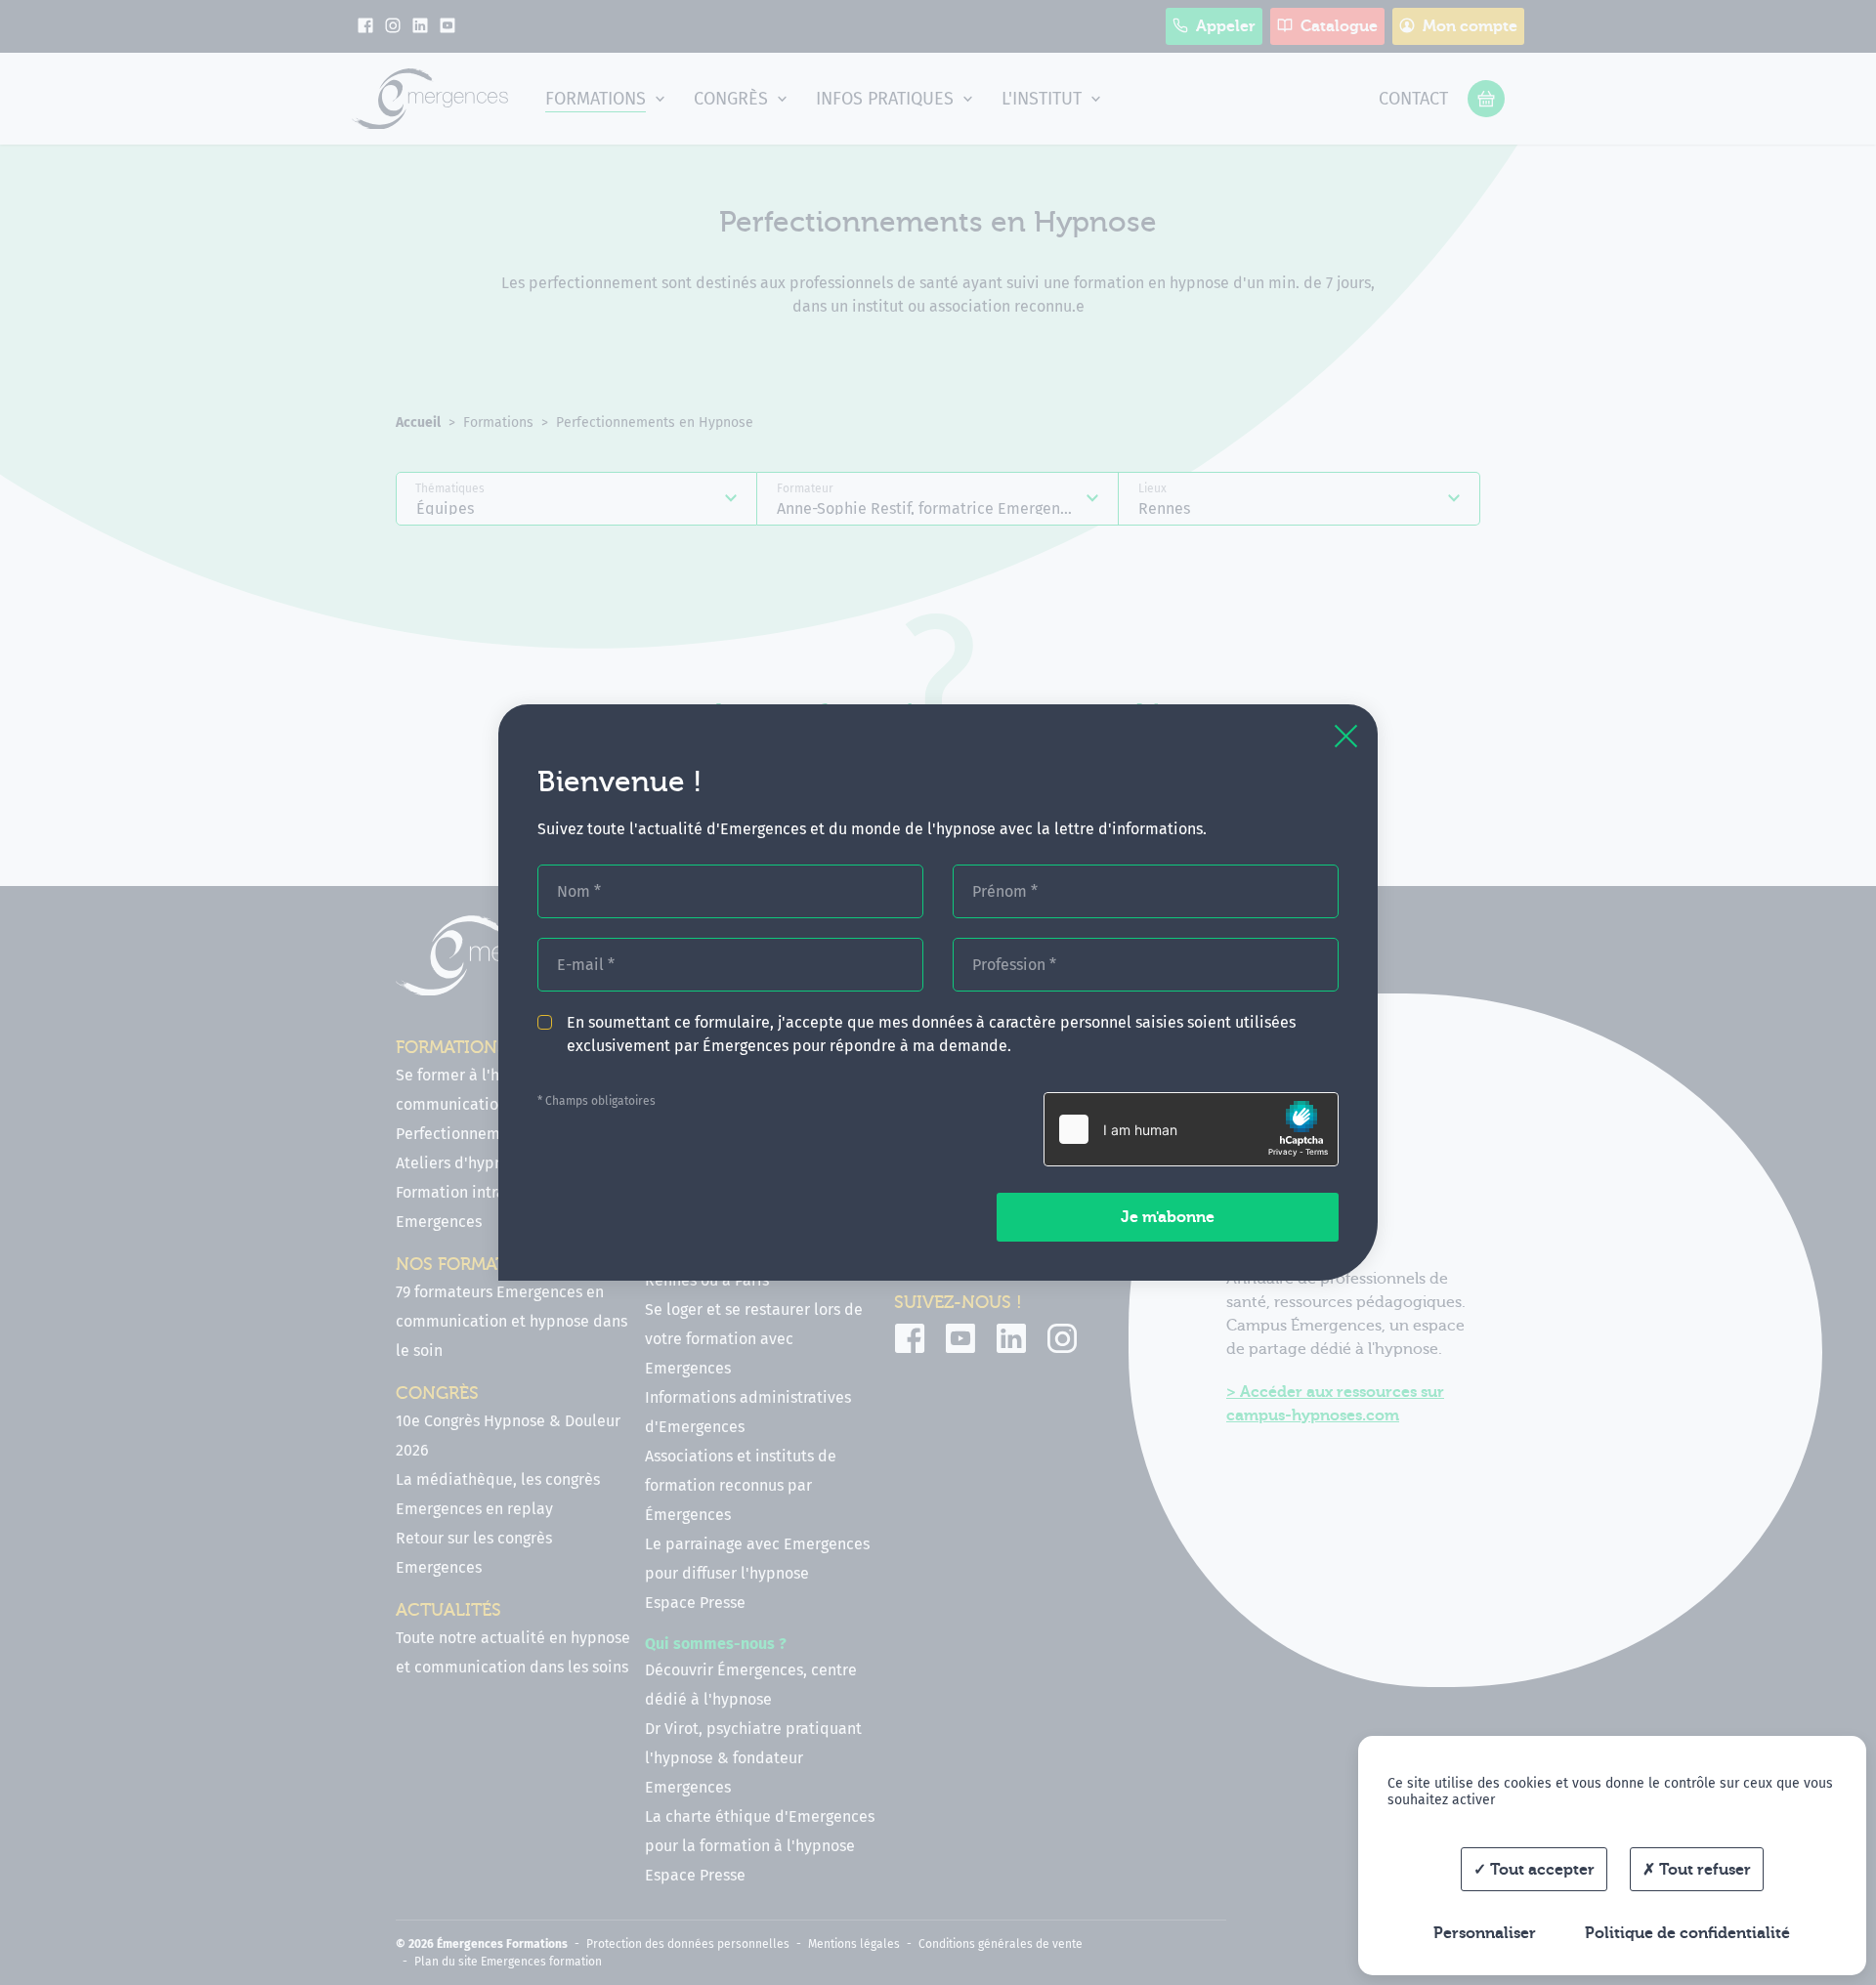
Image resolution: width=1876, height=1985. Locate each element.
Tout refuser (1703, 1870)
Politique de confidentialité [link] (1687, 1933)
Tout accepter (1540, 1870)
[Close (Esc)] (1346, 736)
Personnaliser (1485, 1933)
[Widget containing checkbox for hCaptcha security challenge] (1191, 1129)
